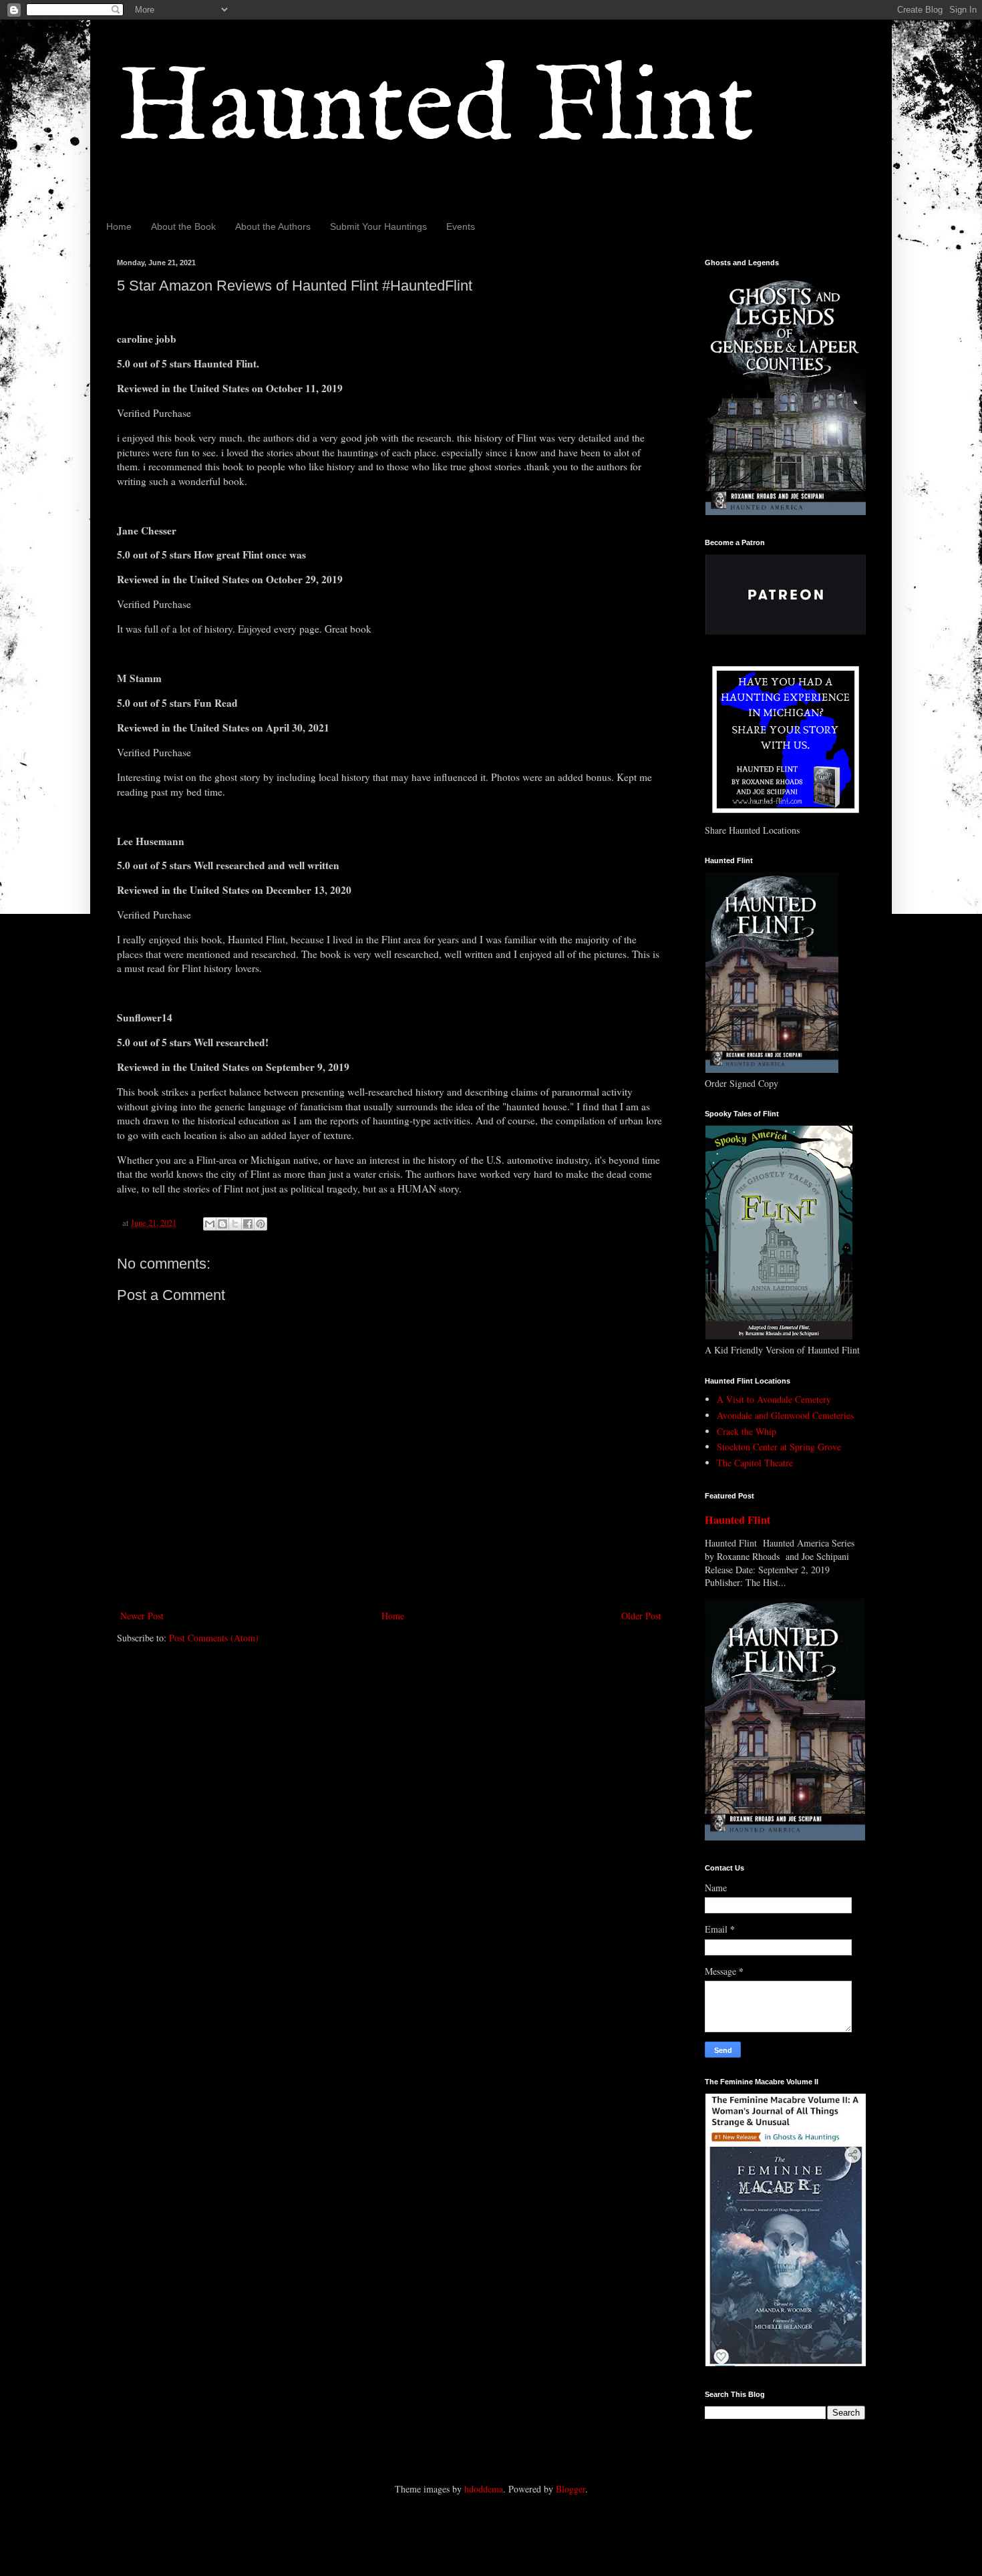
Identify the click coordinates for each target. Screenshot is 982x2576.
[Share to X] (235, 1224)
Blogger (570, 2489)
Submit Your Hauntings (378, 226)
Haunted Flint (436, 109)
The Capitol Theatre (755, 1463)
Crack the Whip (747, 1431)
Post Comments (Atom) (214, 1638)
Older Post (641, 1616)
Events (461, 226)
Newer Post (142, 1616)
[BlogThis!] (222, 1224)
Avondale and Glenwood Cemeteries (785, 1415)
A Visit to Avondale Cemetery (774, 1399)
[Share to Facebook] (248, 1224)
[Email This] (210, 1224)
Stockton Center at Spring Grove (779, 1447)
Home (119, 226)
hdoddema (484, 2489)
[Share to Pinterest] (261, 1224)
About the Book (183, 226)
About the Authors (273, 226)
